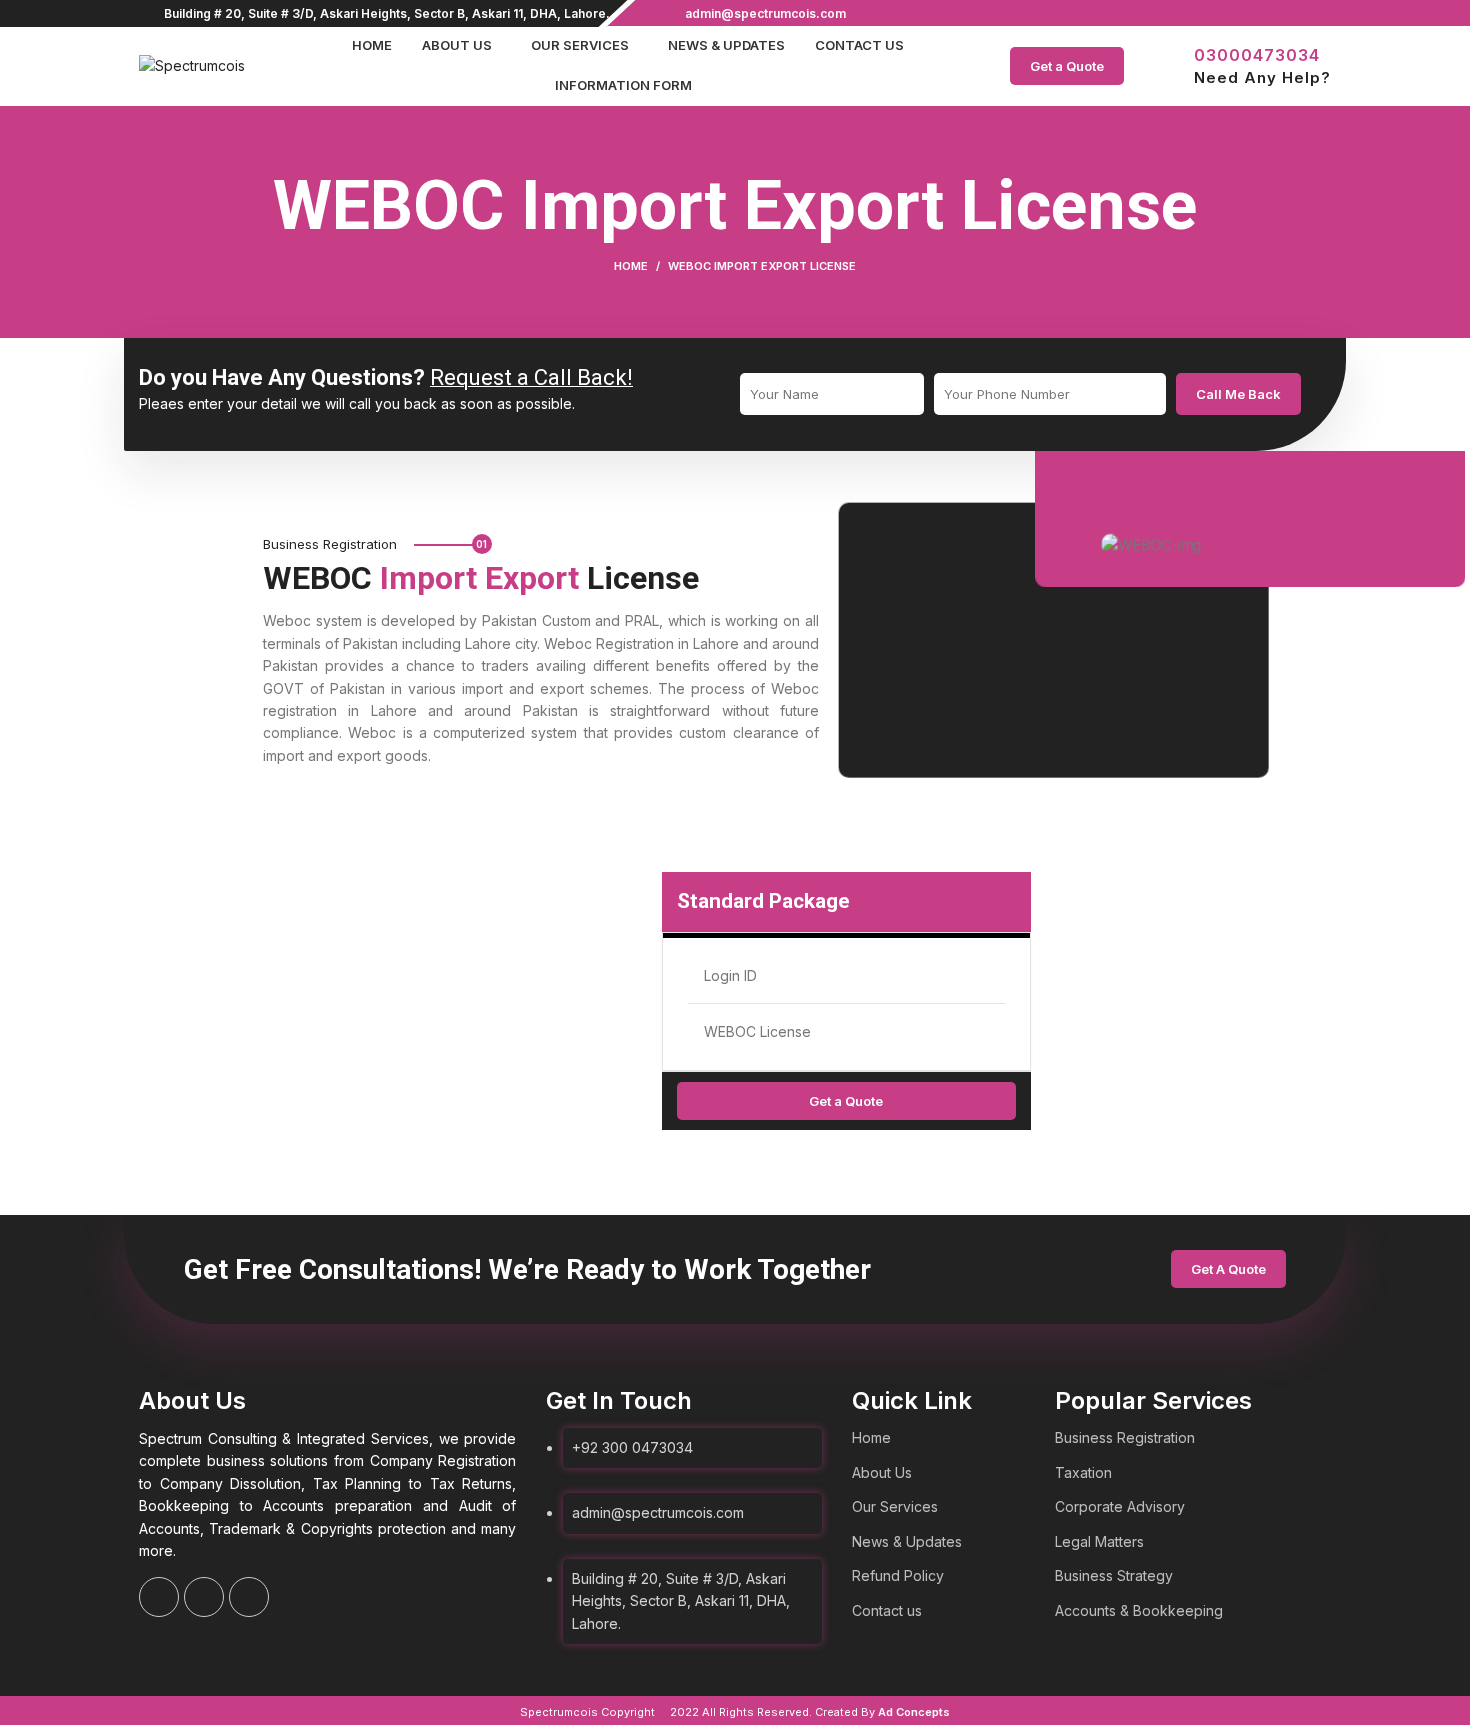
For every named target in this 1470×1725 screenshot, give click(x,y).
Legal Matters (1099, 1541)
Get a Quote (1067, 66)
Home (631, 266)
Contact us (887, 1610)
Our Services (895, 1506)
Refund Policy (898, 1575)
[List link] (684, 1514)
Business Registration (1125, 1437)
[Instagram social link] (1296, 13)
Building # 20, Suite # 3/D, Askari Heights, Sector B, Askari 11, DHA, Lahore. (387, 13)
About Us (882, 1472)
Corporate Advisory (1120, 1506)
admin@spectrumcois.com (765, 13)
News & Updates (907, 1541)
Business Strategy (1114, 1575)
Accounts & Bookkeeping (1139, 1610)
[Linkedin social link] (1319, 13)
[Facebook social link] (1273, 13)
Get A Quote (1228, 1269)
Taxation (1083, 1472)
